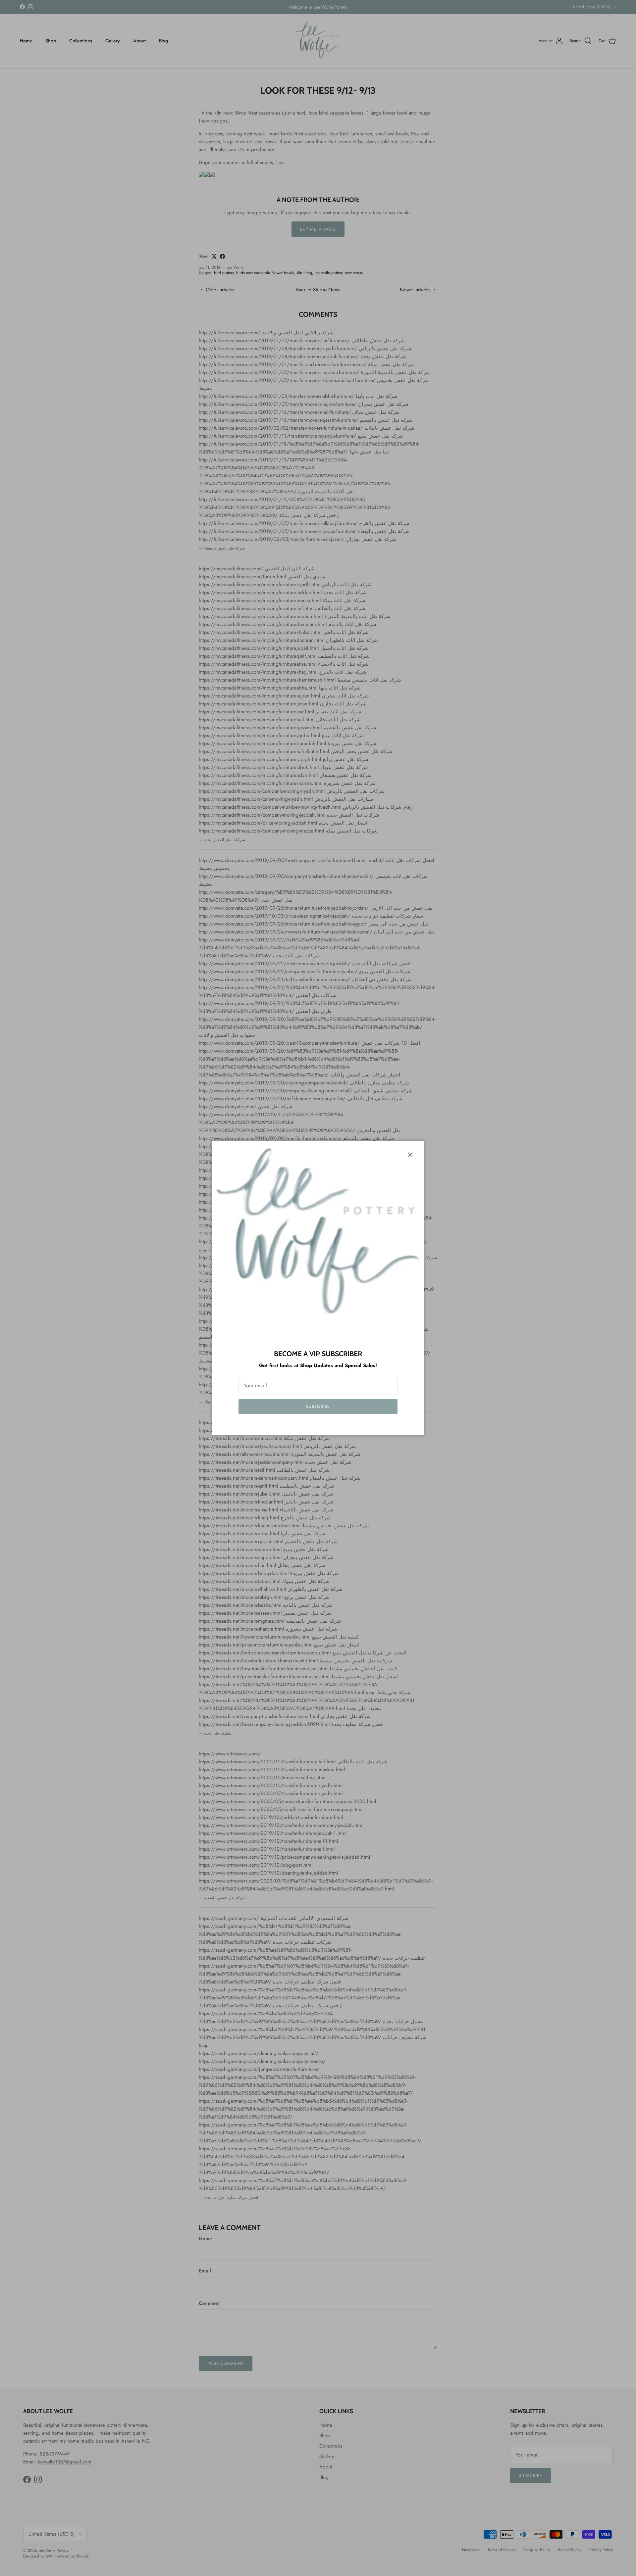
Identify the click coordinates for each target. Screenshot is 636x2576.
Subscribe (318, 1406)
